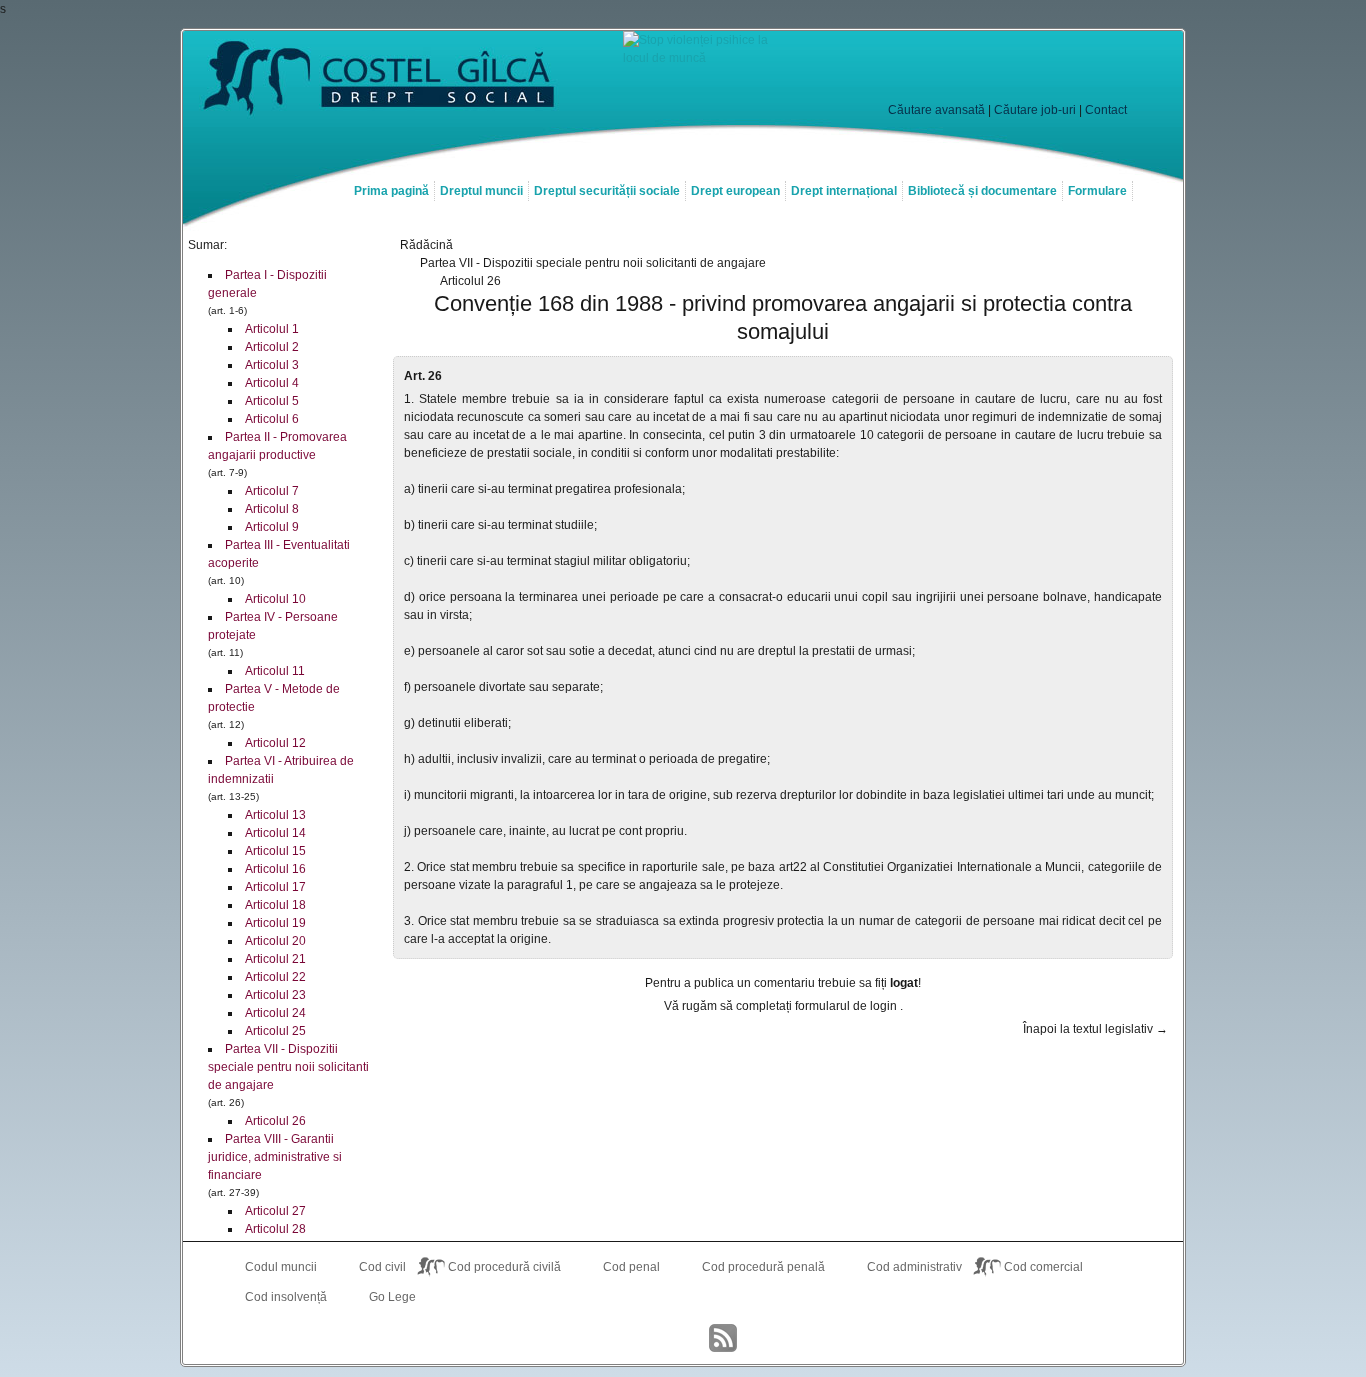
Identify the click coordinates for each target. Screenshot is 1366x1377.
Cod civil (382, 1267)
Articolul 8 (272, 509)
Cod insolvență (286, 1297)
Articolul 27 (275, 1211)
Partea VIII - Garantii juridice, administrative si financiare (275, 1157)
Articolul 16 (275, 869)
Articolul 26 (275, 1121)
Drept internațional (844, 191)
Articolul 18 (275, 905)
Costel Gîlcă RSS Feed (723, 1338)
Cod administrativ (914, 1267)
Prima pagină (391, 191)
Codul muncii (281, 1267)
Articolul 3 (272, 365)
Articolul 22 (275, 977)
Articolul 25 (275, 1031)
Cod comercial (1043, 1267)
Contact (1106, 110)
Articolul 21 (275, 959)
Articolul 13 (275, 815)
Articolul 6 (272, 419)
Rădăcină (426, 245)
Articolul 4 (272, 383)
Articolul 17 (275, 887)
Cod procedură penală (763, 1267)
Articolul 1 (272, 329)
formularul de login (847, 1006)
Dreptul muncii (481, 191)
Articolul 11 (275, 671)
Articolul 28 (275, 1229)
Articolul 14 (275, 833)
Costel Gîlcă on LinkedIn (683, 1338)
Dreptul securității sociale (607, 191)
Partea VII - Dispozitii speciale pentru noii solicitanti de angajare (288, 1067)
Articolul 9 (272, 527)
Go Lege (392, 1297)
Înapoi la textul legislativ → (1095, 1029)
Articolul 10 (275, 599)
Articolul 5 (272, 401)
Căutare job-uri (1035, 110)
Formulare (1097, 191)
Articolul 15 (275, 851)
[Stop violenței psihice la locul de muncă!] (703, 58)
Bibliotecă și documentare (982, 191)
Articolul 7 (272, 491)
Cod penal (631, 1267)
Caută (1090, 71)
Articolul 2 (272, 347)
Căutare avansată (936, 110)
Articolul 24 (275, 1013)
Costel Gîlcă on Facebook (643, 1338)
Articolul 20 (275, 941)
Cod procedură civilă (504, 1267)
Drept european (735, 191)
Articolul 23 (275, 995)
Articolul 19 (275, 923)
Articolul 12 (275, 743)
